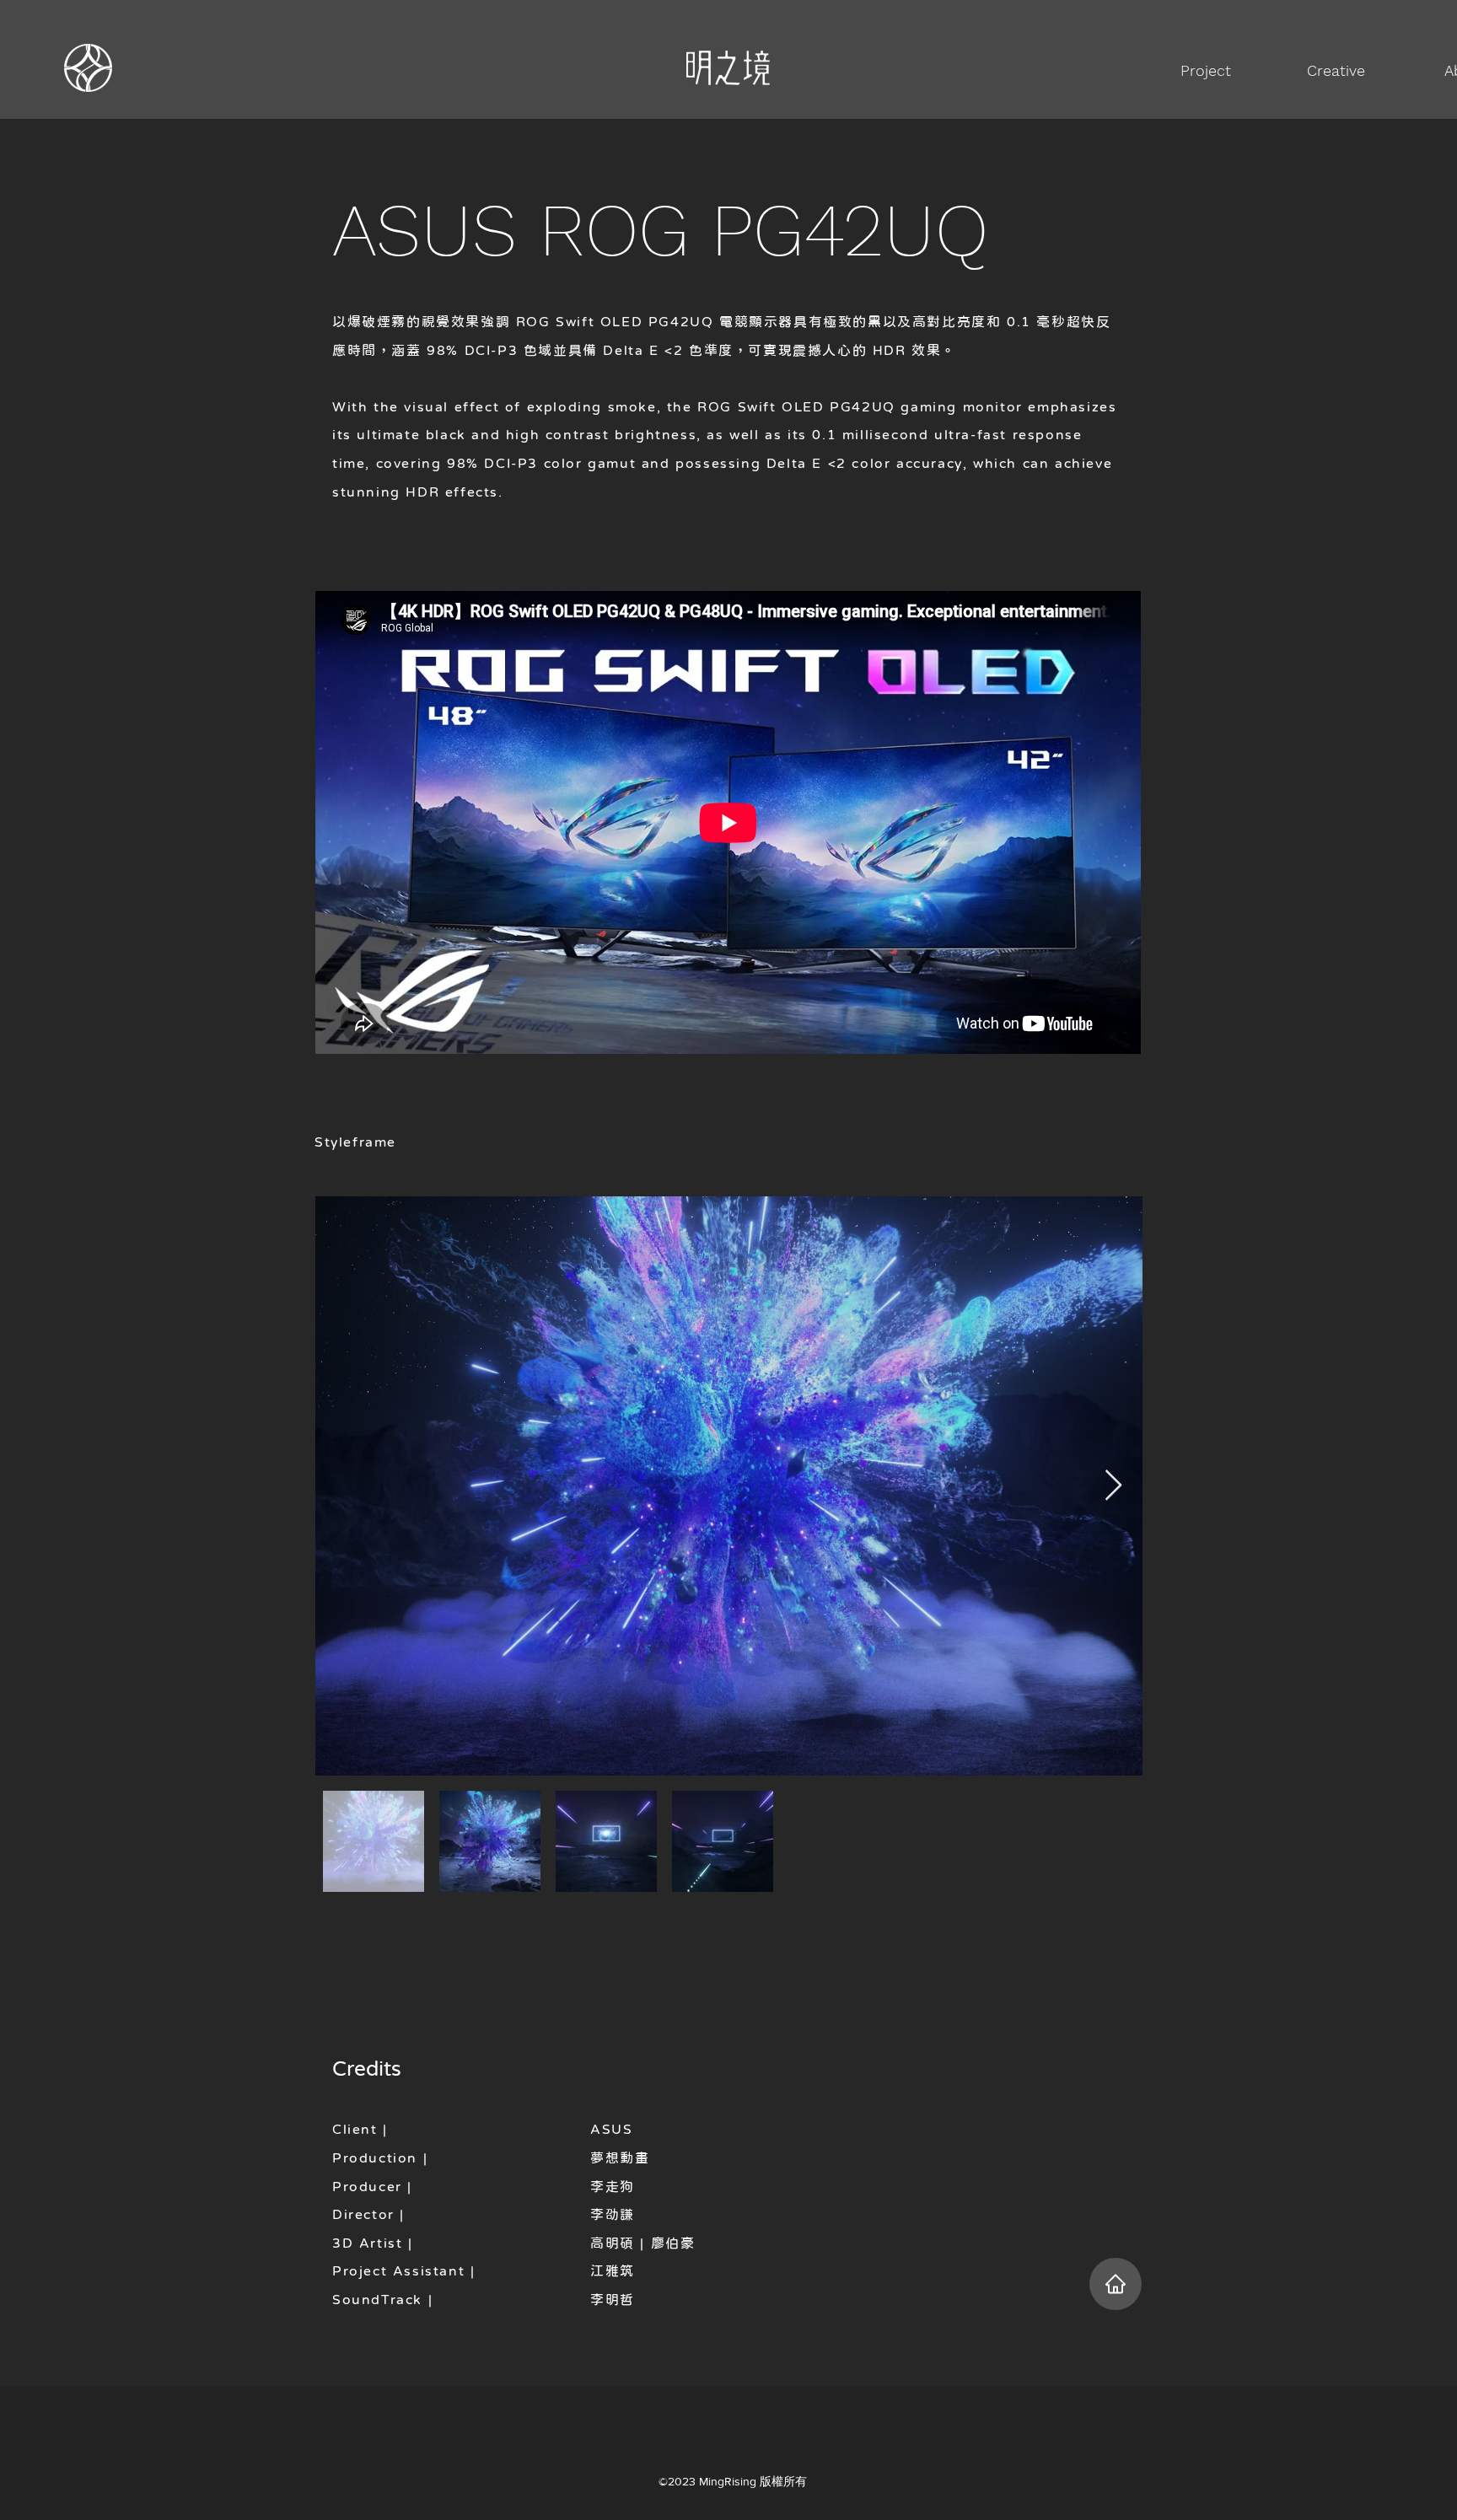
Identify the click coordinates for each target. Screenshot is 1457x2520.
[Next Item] (1113, 1486)
